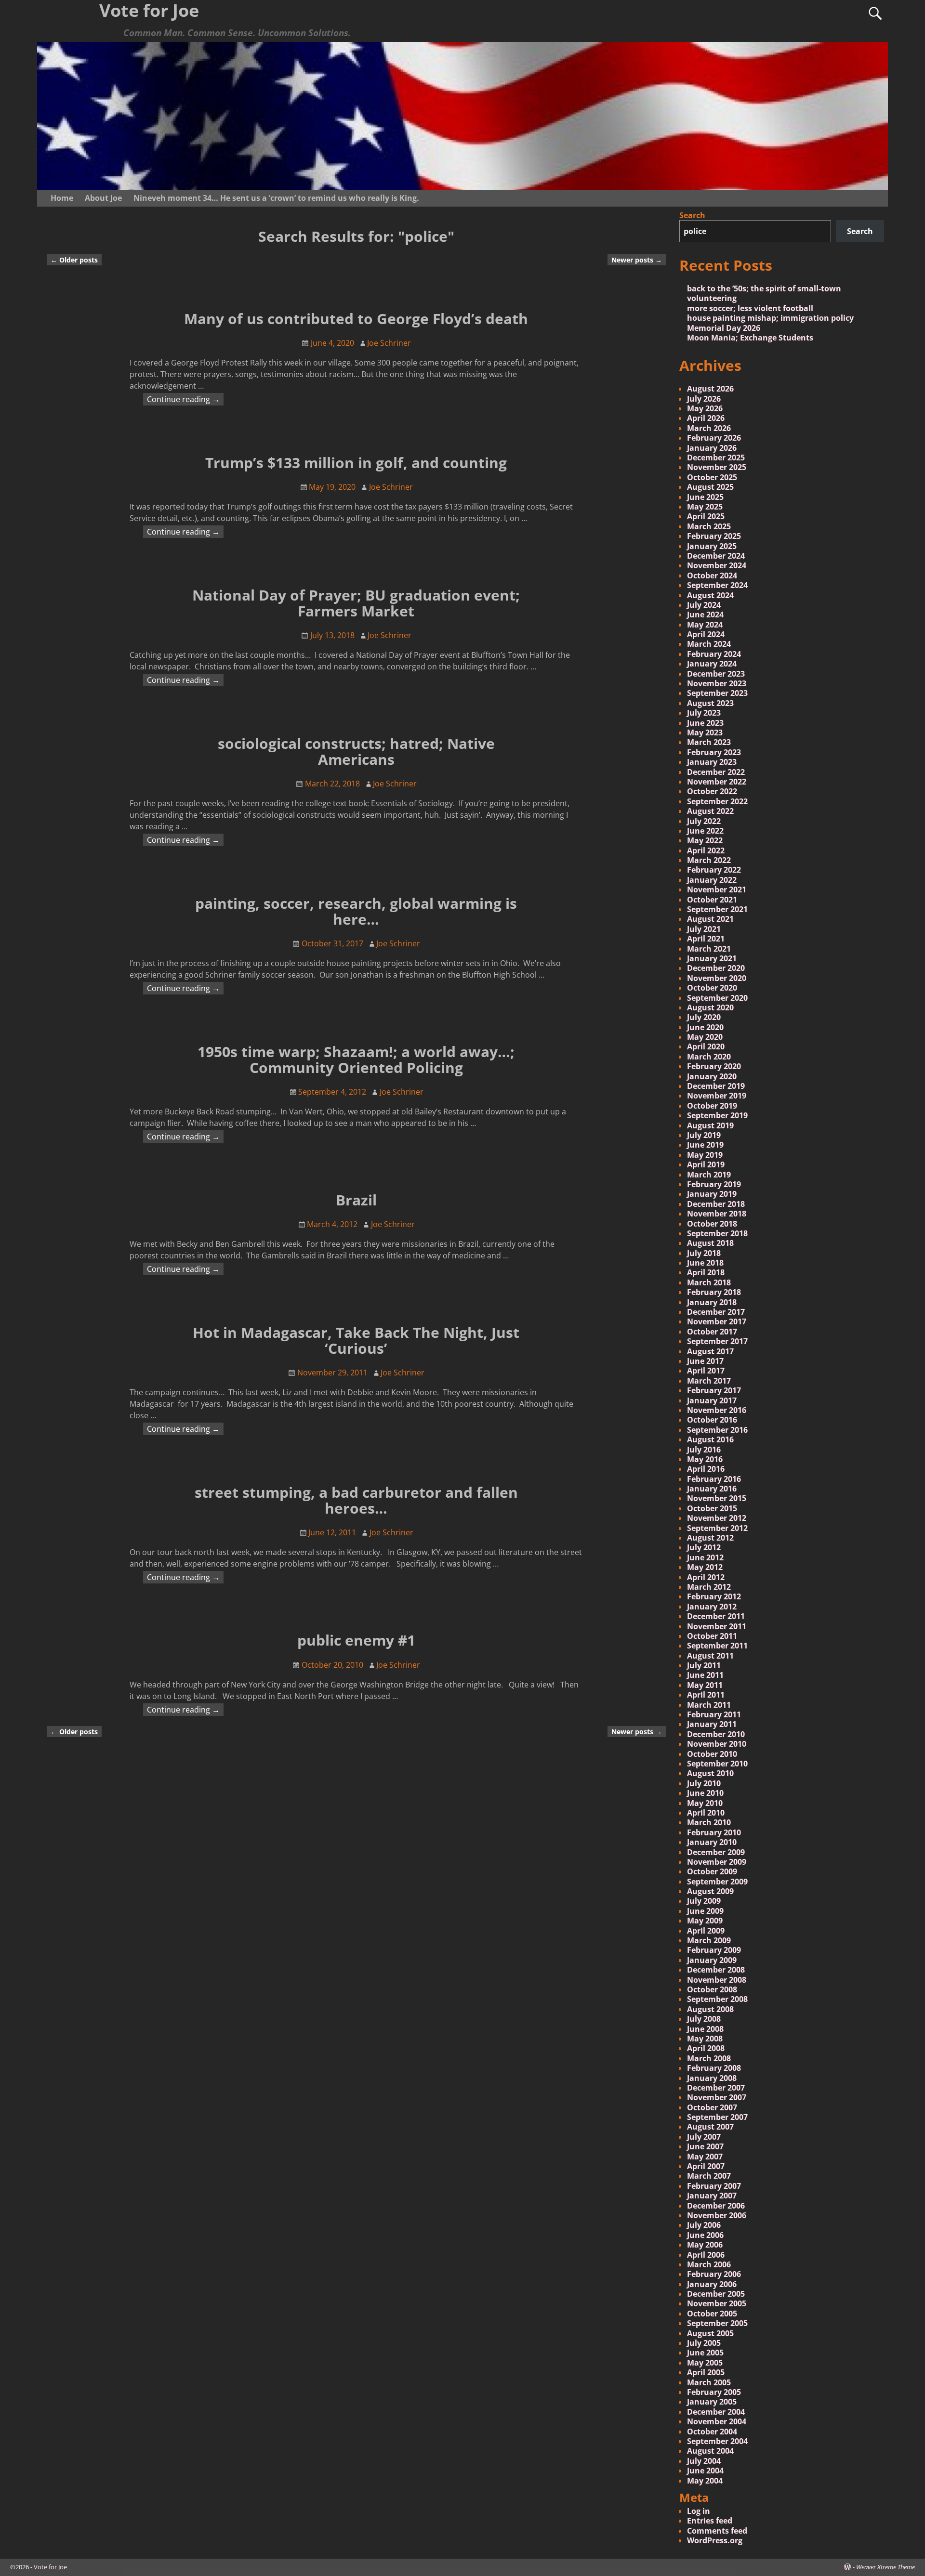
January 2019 (712, 1194)
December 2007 (716, 2088)
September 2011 (717, 1646)
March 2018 (709, 1282)
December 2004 (716, 2412)
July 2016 (704, 1450)
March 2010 (709, 1822)
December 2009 (716, 1852)
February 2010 (714, 1832)
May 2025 (705, 507)
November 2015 (717, 1498)
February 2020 (714, 1066)
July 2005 (704, 2343)
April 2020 (706, 1046)
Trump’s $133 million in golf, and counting (356, 463)
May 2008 (705, 2039)
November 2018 (717, 1214)
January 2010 (712, 1842)
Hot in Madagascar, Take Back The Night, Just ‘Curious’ (356, 1340)
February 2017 (714, 1390)
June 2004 (705, 2471)
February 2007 (714, 2186)
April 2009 (706, 1931)
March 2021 (709, 949)
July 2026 (704, 399)
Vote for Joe (50, 2567)
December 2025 (716, 458)
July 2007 (704, 2137)
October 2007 (712, 2107)
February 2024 (714, 654)
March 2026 (709, 428)
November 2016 (717, 1410)
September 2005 (717, 2323)
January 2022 (712, 880)
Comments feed (717, 2531)
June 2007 (705, 2146)
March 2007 (709, 2176)
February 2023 (714, 752)
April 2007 (706, 2166)
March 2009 (709, 1940)
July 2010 (704, 1783)
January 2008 (712, 2078)
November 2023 (717, 683)
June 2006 (705, 2235)
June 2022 (705, 831)
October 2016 (712, 1420)
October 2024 (712, 575)
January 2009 (712, 1960)
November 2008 (717, 1980)
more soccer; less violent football (750, 308)
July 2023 (704, 713)
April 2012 (706, 1577)
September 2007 (717, 2117)
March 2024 (709, 644)
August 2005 (710, 2333)
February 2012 (714, 1596)
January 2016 (712, 1489)
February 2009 (714, 1950)
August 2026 (710, 389)
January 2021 (712, 958)
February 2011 (714, 1714)
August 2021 (710, 919)
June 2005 (705, 2353)
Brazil (356, 1200)
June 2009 (705, 1911)
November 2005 (717, 2303)
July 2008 (704, 2019)
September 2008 (717, 1999)
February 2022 (714, 870)
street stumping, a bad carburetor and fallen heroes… (356, 1500)
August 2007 (710, 2127)
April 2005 (706, 2372)
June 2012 (705, 1557)
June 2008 (705, 2029)
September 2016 (717, 1430)
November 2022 (717, 782)
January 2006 (712, 2284)
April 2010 (706, 1813)
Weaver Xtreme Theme (885, 2567)
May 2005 (705, 2363)
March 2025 (709, 526)
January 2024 (712, 664)
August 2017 (710, 1351)
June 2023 (705, 723)
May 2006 (705, 2245)
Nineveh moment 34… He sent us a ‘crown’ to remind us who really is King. (276, 198)
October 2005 (712, 2314)
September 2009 (717, 1882)
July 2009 (704, 1901)
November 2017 (717, 1321)
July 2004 (704, 2461)
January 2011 (712, 1724)
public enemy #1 (356, 1640)
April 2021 (706, 939)
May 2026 (705, 408)
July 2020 (704, 1017)
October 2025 (712, 477)
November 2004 (717, 2421)
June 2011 (705, 1675)
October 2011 (712, 1636)
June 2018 (705, 1263)
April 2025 (706, 516)
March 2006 (709, 2264)
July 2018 (704, 1253)
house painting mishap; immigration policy (770, 318)
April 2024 (706, 634)
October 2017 (712, 1332)
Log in (699, 2511)
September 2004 (717, 2441)
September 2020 (717, 998)
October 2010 (712, 1754)
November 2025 (717, 467)
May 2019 (705, 1155)
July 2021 (704, 929)
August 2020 (710, 1007)
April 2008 (706, 2048)
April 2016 (706, 1469)
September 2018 (717, 1233)
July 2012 (704, 1547)
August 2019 (710, 1125)
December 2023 (716, 674)
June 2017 (705, 1361)
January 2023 (712, 762)
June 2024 (705, 615)
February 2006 (714, 2274)
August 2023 (710, 703)
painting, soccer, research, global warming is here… (356, 911)
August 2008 (710, 2009)
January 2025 (712, 546)
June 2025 (705, 497)
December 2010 (716, 1734)
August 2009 (710, 1891)
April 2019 (706, 1164)
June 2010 (705, 1793)
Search (692, 215)
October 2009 (712, 1871)
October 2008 (712, 1989)
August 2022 (710, 811)
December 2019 (716, 1086)
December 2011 (716, 1616)
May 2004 (705, 2481)
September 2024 (717, 585)
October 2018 (712, 1224)
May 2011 (705, 1685)
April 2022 (706, 850)
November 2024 (717, 565)
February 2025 (714, 536)
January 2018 (712, 1302)
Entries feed (710, 2521)
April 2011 (706, 1695)
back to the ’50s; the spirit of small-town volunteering (764, 293)
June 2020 (705, 1027)
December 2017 (716, 1312)
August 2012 (710, 1538)
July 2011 (704, 1665)
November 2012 (717, 1518)
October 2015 (712, 1508)
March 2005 (709, 2382)
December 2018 (716, 1204)
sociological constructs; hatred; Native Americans (356, 751)
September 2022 (717, 801)
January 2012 (712, 1607)
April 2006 (706, 2255)
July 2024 (704, 605)
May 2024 (705, 625)
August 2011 (710, 1656)
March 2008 (709, 2058)
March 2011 (709, 1705)
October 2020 (712, 988)
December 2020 (716, 968)
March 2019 (709, 1175)
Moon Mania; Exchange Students (750, 338)
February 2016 (714, 1479)
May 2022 (705, 840)
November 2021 (717, 889)
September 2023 (717, 693)
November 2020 (717, 978)
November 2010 (717, 1744)
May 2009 (705, 1921)
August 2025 (710, 487)
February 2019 (714, 1184)
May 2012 (705, 1567)
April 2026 (706, 418)
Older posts (74, 260)
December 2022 (716, 772)
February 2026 (714, 438)
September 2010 (717, 1764)
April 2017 (706, 1371)
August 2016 (710, 1439)
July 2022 (704, 821)
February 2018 (714, 1292)
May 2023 (705, 732)
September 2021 (717, 909)
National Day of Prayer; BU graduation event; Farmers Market (356, 603)
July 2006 (704, 2225)
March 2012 (709, 1587)
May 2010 (705, 1803)
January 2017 (712, 1400)
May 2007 (705, 2157)
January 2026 (712, 448)
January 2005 (712, 2402)
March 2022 (709, 860)
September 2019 (717, 1115)
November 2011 (717, 1626)
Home (62, 198)
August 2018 (710, 1243)
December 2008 (716, 1970)
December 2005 (716, 2294)
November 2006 (717, 2215)
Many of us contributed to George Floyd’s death (356, 319)
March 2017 (709, 1381)
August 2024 (710, 595)
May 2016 (705, 1459)
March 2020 (709, 1057)
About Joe (103, 198)
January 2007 (712, 2196)
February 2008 (714, 2068)
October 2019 (712, 1106)
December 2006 (716, 2206)
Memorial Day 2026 (724, 328)
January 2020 (712, 1076)
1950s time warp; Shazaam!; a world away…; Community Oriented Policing (356, 1059)
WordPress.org (715, 2540)
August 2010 (710, 1773)
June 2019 (705, 1145)
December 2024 (716, 556)
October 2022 (712, 791)
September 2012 (717, 1528)
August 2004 (710, 2451)
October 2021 (712, 900)
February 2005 (714, 2392)
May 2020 (705, 1037)
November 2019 (717, 1096)
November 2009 (717, 1862)
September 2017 (717, 1341)
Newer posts (637, 260)
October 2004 (712, 2432)
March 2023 (709, 742)
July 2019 (704, 1135)
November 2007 (717, 2097)
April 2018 (706, 1272)
